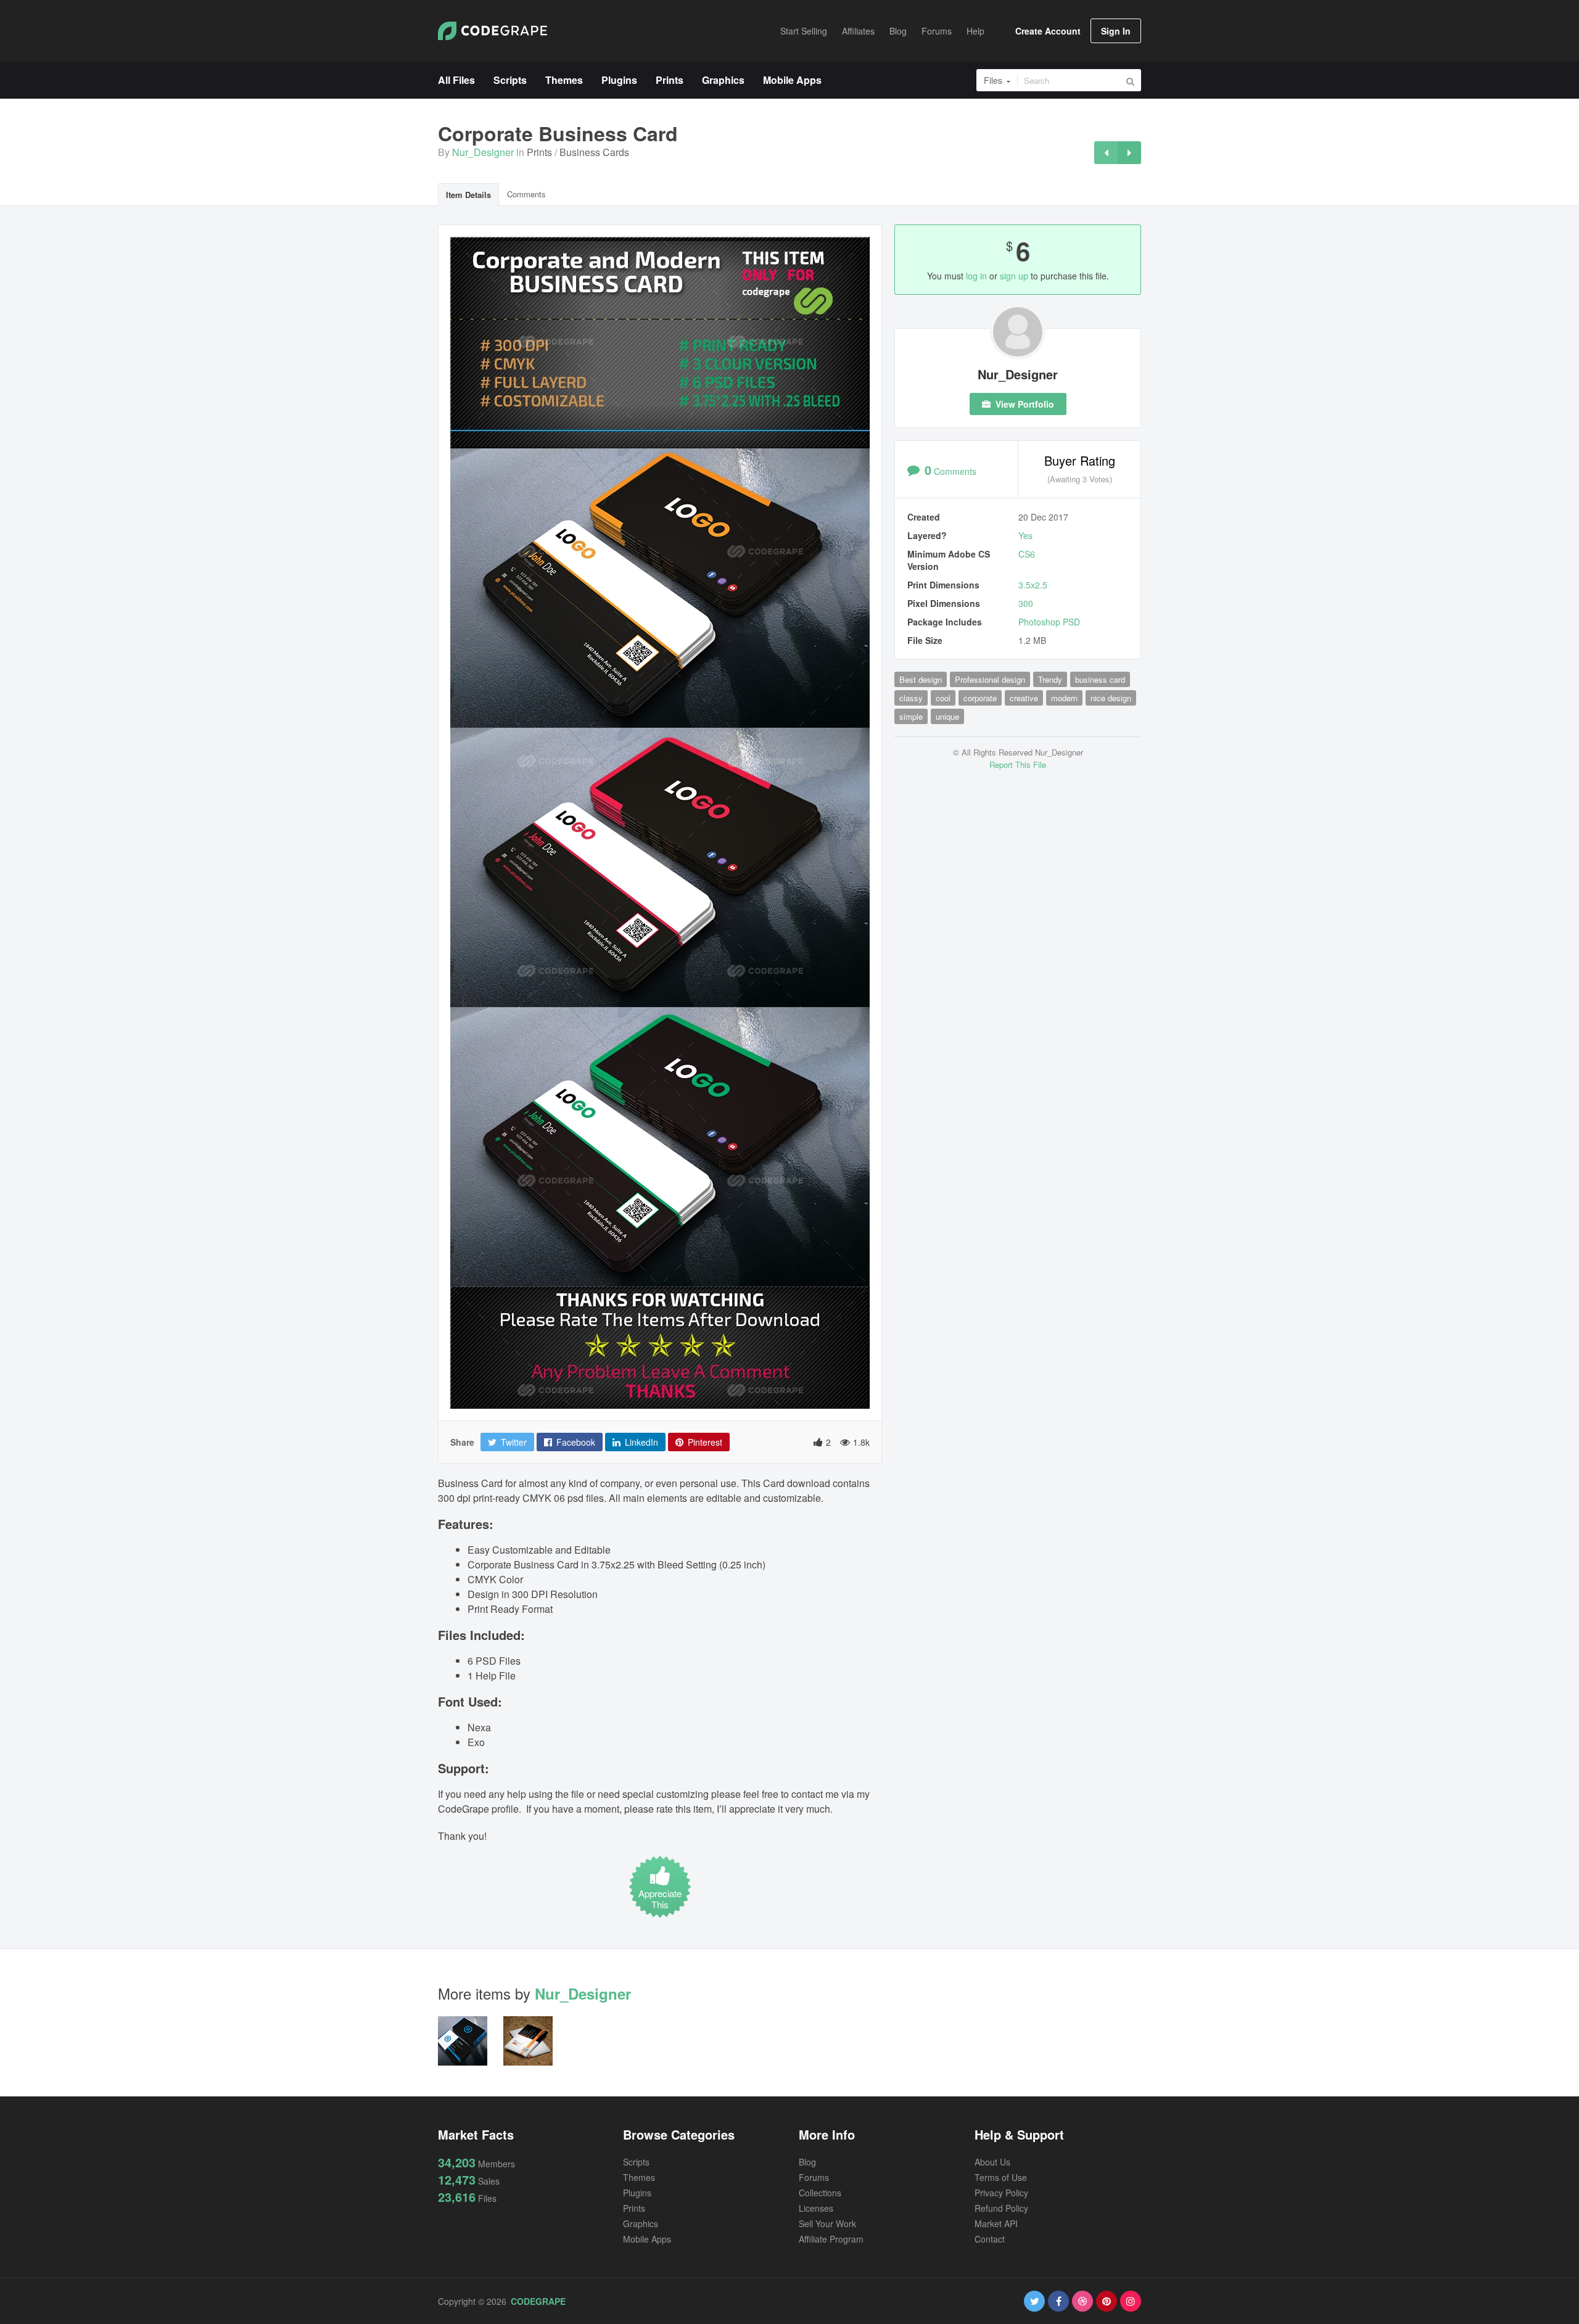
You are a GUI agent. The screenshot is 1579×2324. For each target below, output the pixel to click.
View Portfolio (1024, 404)
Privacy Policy (1001, 2193)
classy (911, 698)
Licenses (816, 2208)
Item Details (468, 195)
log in (976, 276)
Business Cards (594, 152)
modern (1064, 698)
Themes (639, 2177)
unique (947, 716)
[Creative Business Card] (1129, 153)
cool (943, 698)
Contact (990, 2239)
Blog (807, 2162)
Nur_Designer (483, 152)
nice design (1111, 698)
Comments (526, 194)
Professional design (990, 679)
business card (1100, 679)
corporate (980, 698)
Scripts (636, 2162)
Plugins (637, 2193)
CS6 (1027, 554)
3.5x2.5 (1033, 585)
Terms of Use (1001, 2177)
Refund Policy (1001, 2208)
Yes (1025, 535)
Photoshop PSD (1049, 622)
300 (1026, 603)
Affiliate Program (831, 2239)
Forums (814, 2177)
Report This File (1018, 764)
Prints (539, 152)
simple (911, 716)
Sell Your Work (827, 2223)
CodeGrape (538, 2301)
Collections (820, 2193)
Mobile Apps (647, 2239)
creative (1024, 698)
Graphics (641, 2223)
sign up (1014, 276)
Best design (921, 679)
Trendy (1050, 679)
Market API (996, 2223)
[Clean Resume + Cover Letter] (1106, 153)
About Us (992, 2162)
